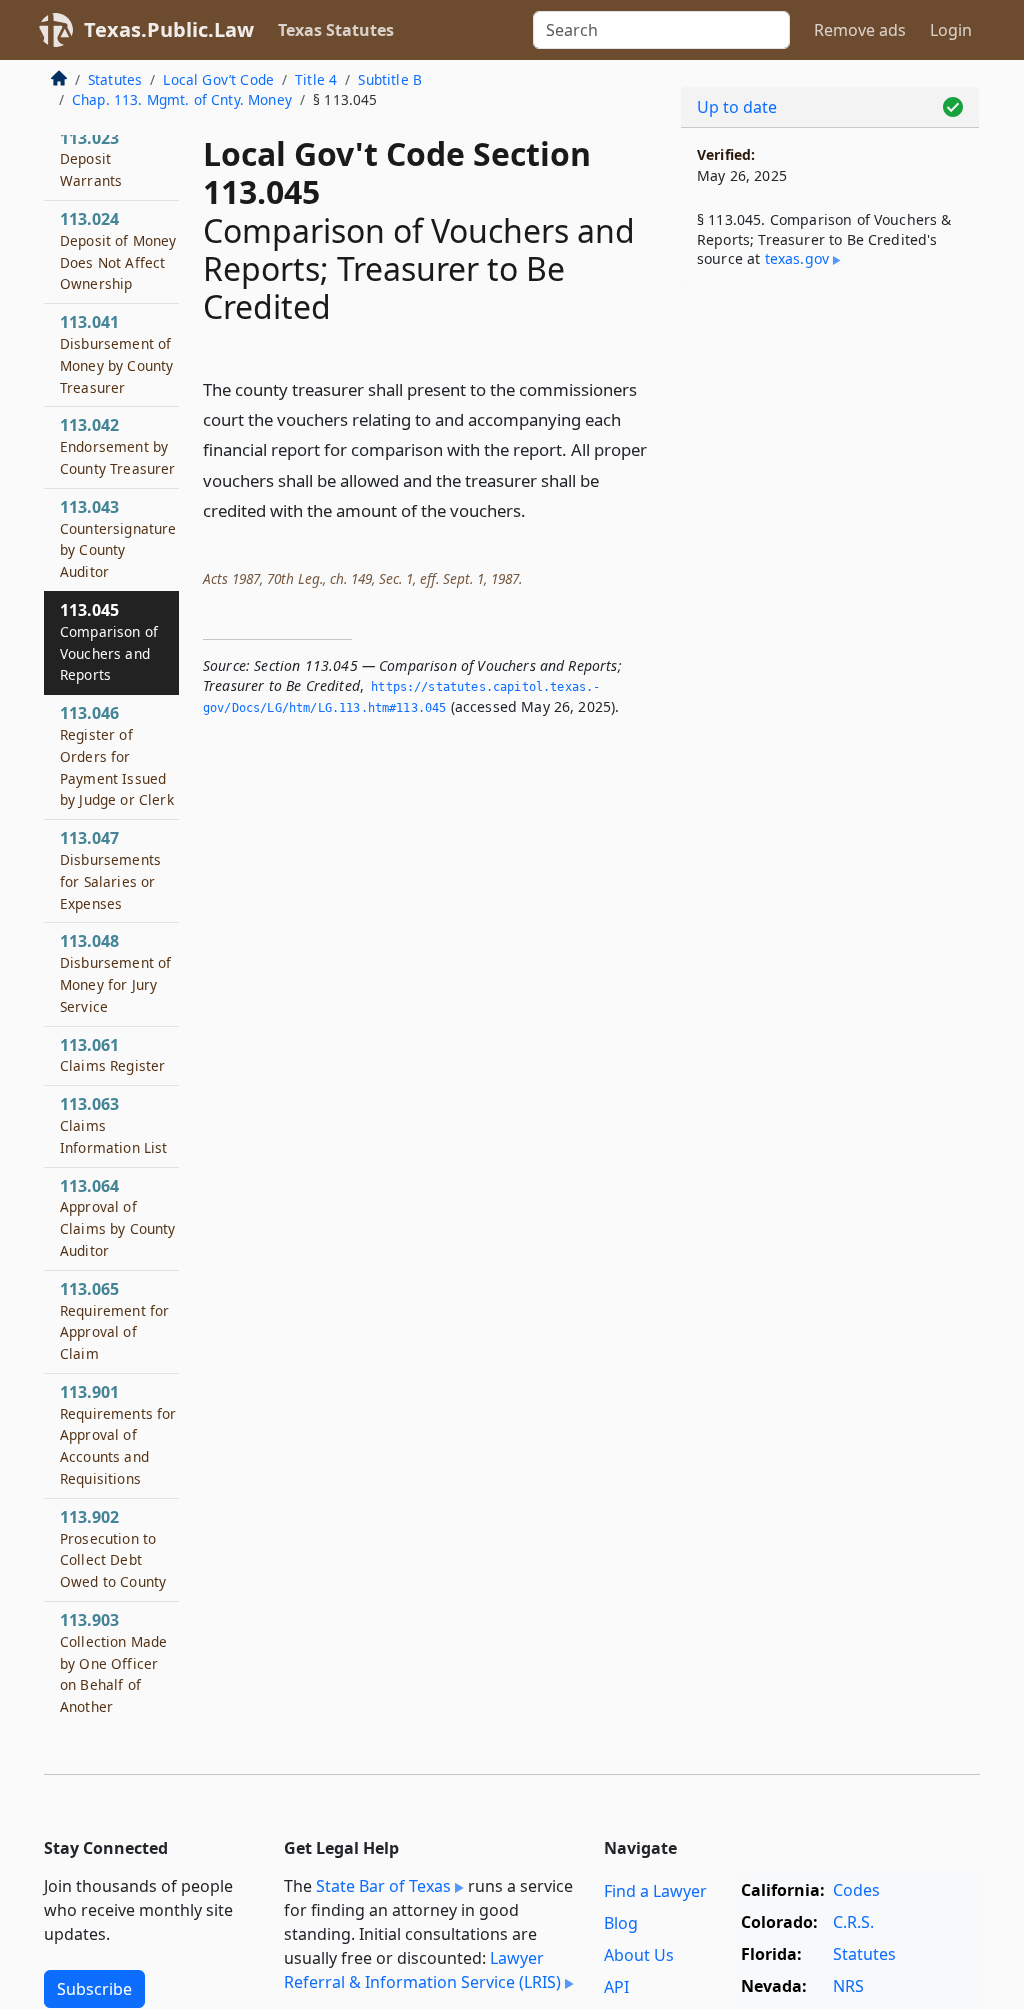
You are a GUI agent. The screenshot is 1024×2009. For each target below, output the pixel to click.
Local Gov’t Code (218, 79)
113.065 (114, 1320)
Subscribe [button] (94, 1989)
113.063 (114, 1125)
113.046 (117, 755)
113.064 (118, 1217)
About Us (639, 1955)
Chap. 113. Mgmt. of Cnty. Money (182, 99)
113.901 (118, 1434)
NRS (848, 1986)
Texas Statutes (336, 30)
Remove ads (860, 30)
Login (951, 30)
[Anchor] (537, 509)
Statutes (115, 79)
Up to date (737, 107)
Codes (856, 1890)
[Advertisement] (830, 441)
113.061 (112, 1055)
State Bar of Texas (383, 1886)
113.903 (113, 1662)
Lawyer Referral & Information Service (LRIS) (422, 1970)
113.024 (118, 250)
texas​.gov (797, 258)
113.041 (116, 353)
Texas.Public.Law (169, 29)
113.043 (118, 538)
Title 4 (316, 79)
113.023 (91, 159)
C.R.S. (853, 1922)
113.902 (113, 1548)
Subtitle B (390, 79)
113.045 (109, 641)
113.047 (110, 869)
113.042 (118, 446)
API (616, 1987)
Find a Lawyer (655, 1891)
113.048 (115, 972)
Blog (621, 1923)
